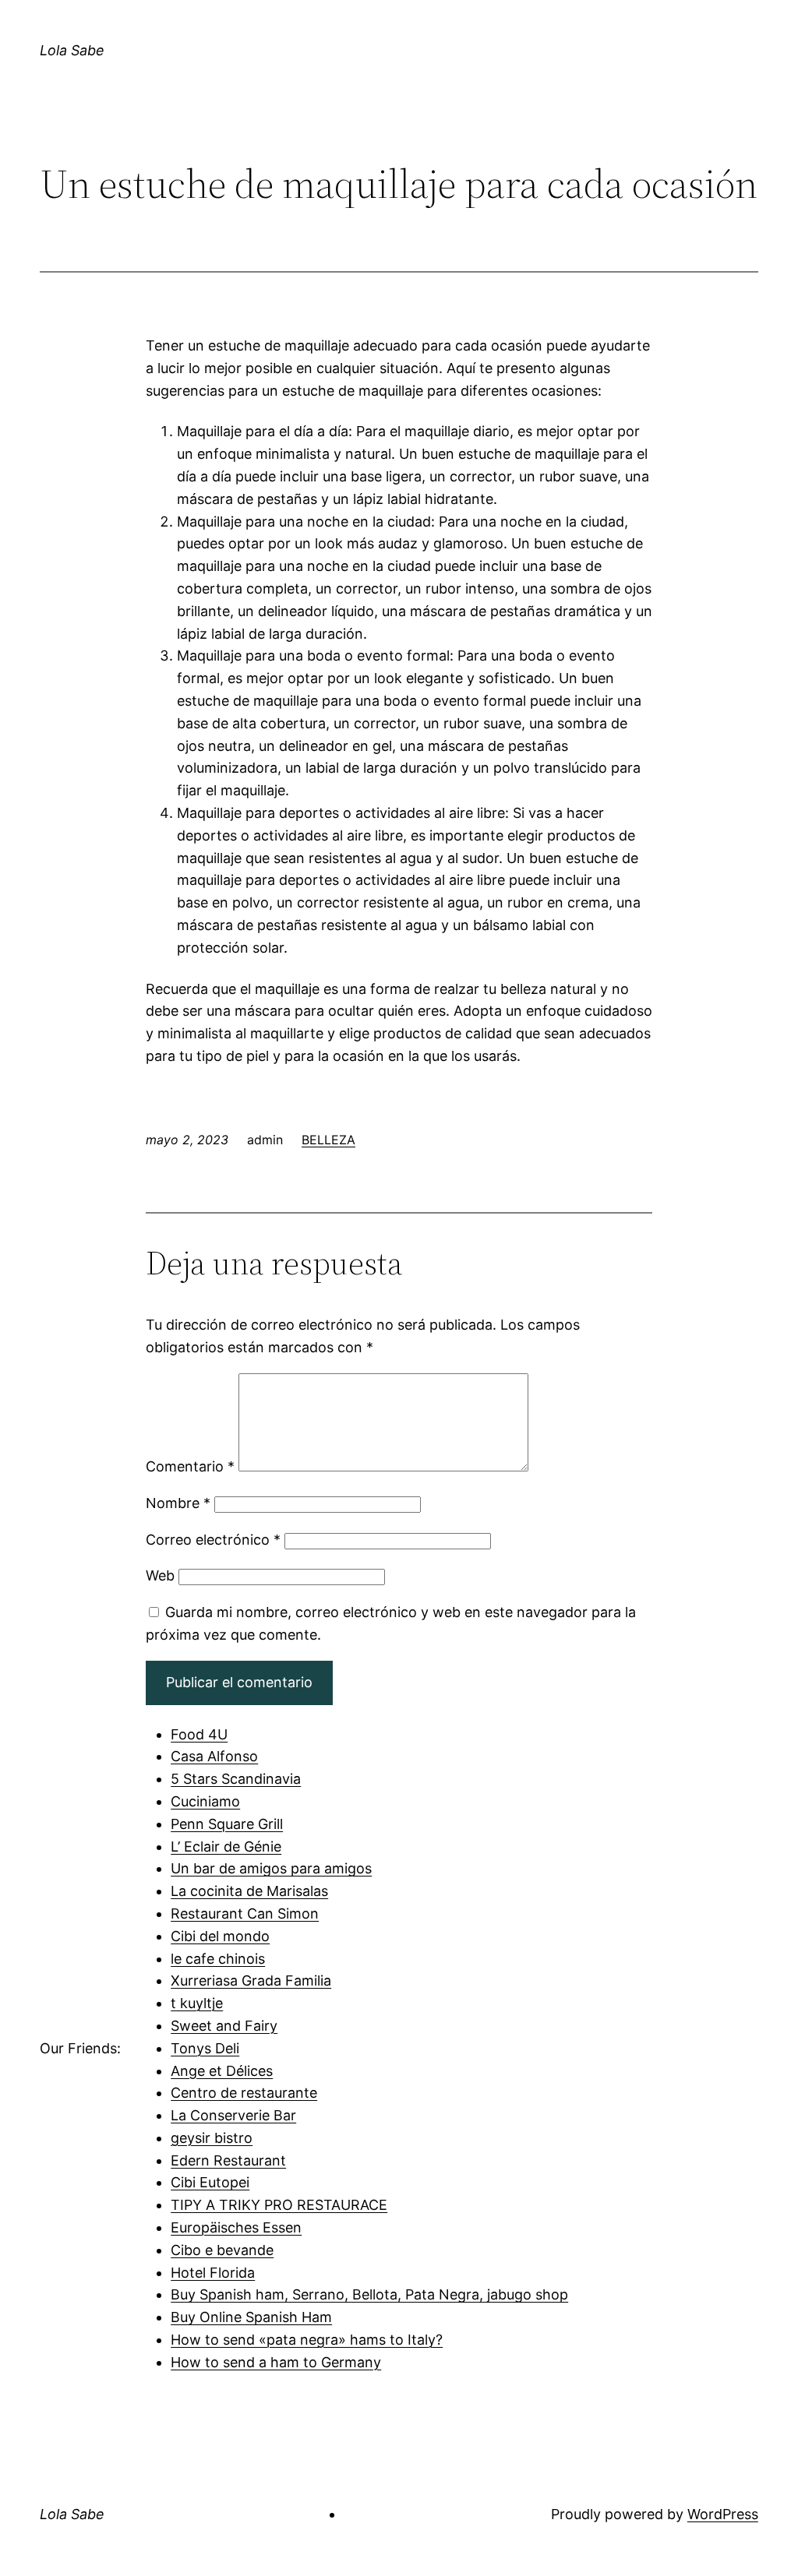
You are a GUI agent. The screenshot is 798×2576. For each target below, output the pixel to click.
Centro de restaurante (244, 2093)
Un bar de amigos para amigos (271, 1868)
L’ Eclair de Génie (226, 1847)
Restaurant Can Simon (245, 1913)
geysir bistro (212, 2138)
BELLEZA (328, 1140)
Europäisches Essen (236, 2227)
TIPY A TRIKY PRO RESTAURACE (279, 2205)
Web (160, 1575)
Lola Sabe (72, 50)
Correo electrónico (213, 1540)
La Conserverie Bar (233, 2115)
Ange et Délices (222, 2071)
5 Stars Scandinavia (236, 1779)
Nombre (178, 1503)
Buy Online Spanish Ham (251, 2317)
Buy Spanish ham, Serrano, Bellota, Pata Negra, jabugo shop (369, 2294)
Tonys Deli (205, 2048)
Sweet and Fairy (224, 2026)
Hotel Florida (213, 2273)
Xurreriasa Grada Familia (251, 1980)
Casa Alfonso (214, 1756)
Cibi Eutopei (210, 2182)
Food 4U (199, 1734)
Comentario (190, 1466)
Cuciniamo (205, 1801)
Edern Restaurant (228, 2160)
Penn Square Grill (227, 1824)
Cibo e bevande (222, 2250)
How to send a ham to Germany (276, 2362)
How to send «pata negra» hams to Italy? (307, 2340)
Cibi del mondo (220, 1936)
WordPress (723, 2514)
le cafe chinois (218, 1959)
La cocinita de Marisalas (249, 1891)
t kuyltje (197, 2003)
